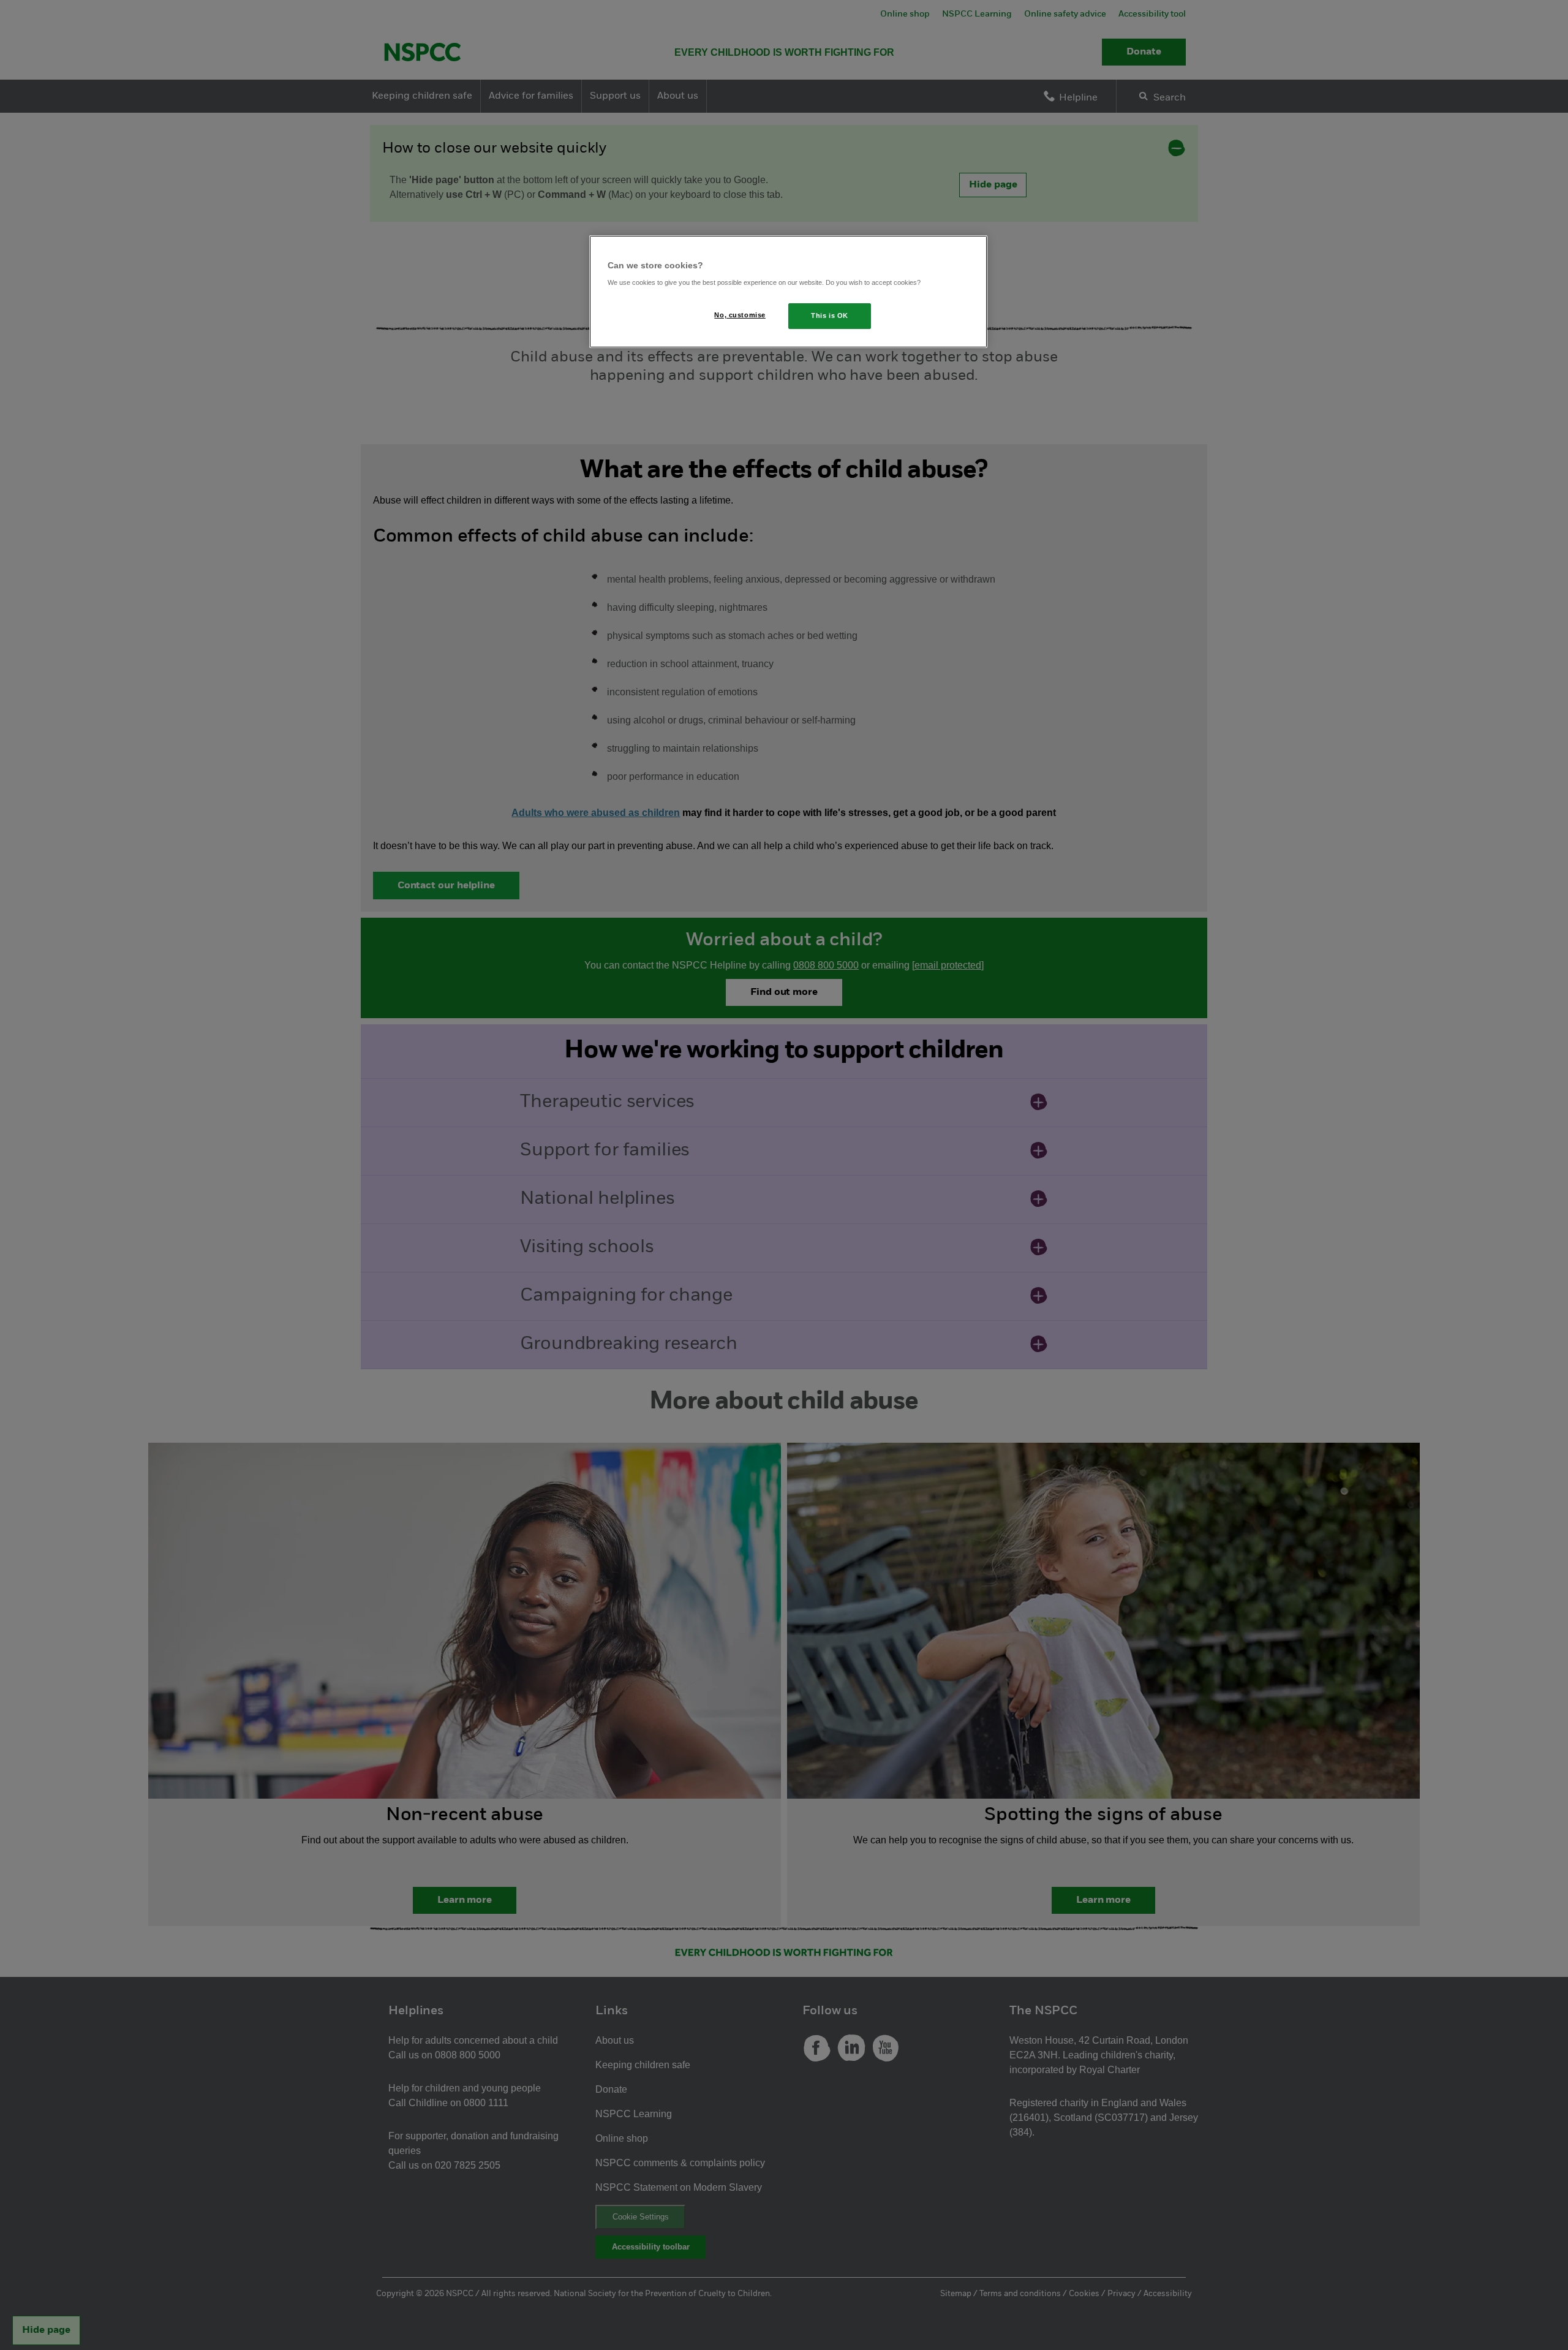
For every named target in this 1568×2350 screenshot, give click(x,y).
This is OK (830, 315)
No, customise (740, 315)
